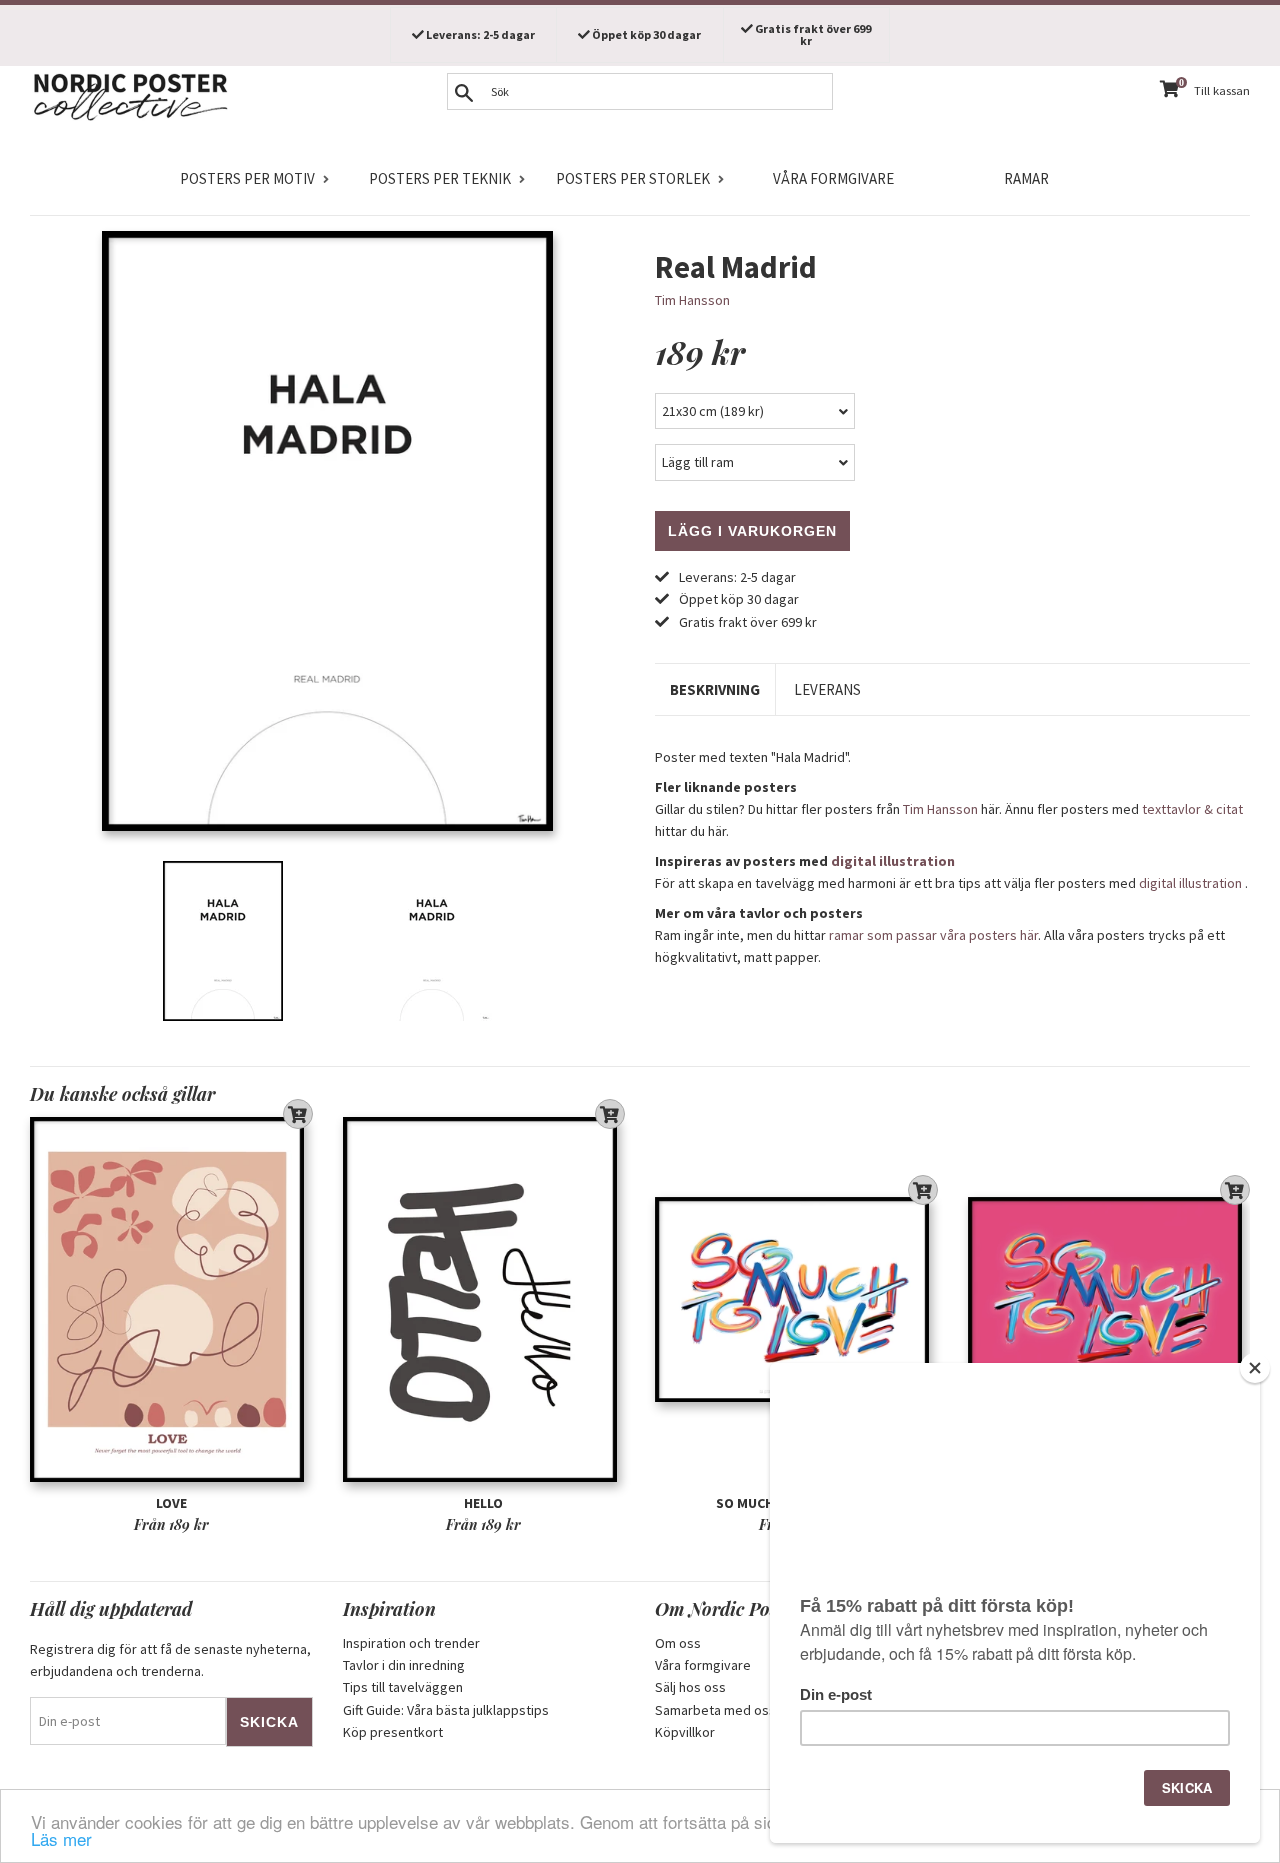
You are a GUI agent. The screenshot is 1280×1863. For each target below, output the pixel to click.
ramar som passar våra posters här (933, 935)
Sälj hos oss (690, 1687)
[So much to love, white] (796, 1299)
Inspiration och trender (411, 1643)
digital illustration (893, 861)
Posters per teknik (440, 178)
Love (171, 1503)
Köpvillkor (685, 1732)
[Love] (171, 1299)
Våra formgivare (833, 178)
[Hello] (484, 1299)
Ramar (1026, 178)
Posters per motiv (247, 178)
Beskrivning (715, 689)
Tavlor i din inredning (404, 1665)
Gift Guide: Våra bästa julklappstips (446, 1710)
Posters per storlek (633, 178)
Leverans (827, 689)
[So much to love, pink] (1109, 1299)
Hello (483, 1503)
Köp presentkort (393, 1732)
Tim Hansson (692, 300)
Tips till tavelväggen (403, 1687)
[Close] (1255, 1368)
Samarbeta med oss (715, 1710)
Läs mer (61, 1838)
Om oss (678, 1643)
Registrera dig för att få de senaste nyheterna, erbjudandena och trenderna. (170, 1660)
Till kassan (1222, 90)
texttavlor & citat (1192, 809)
